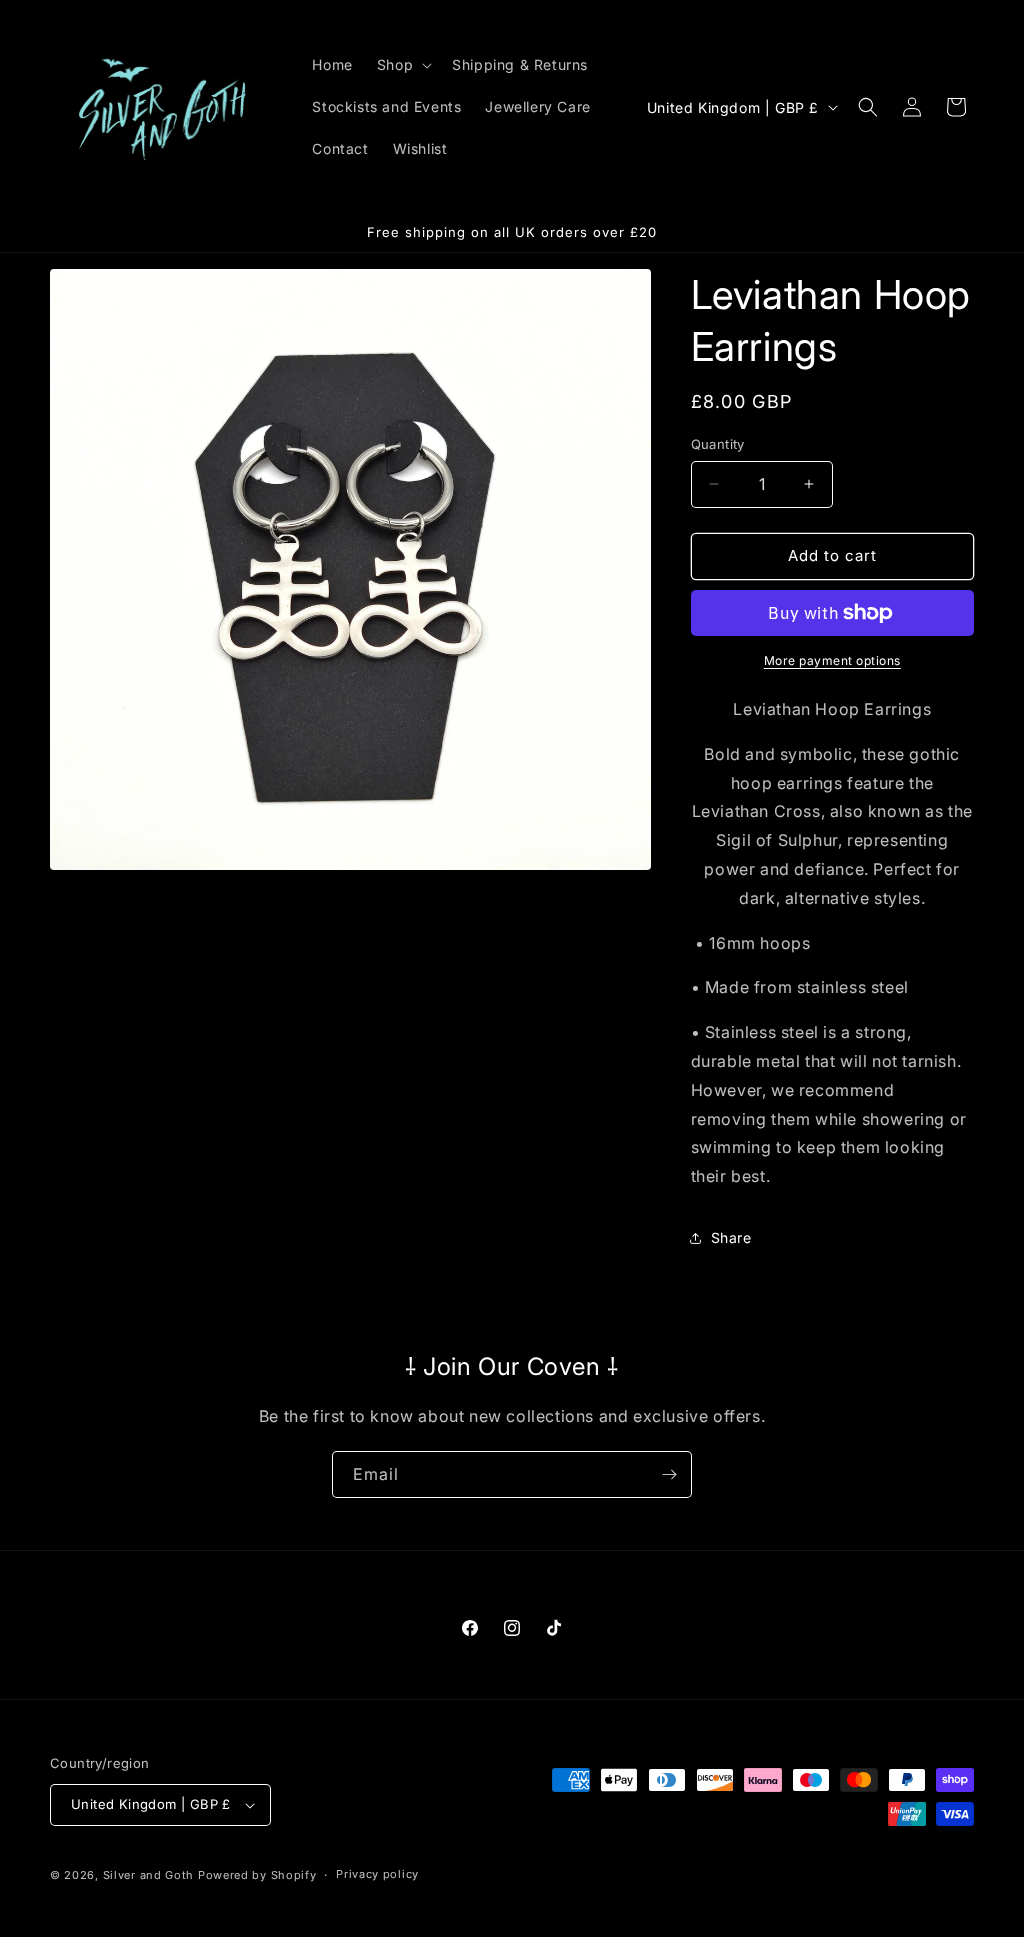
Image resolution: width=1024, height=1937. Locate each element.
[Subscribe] (669, 1474)
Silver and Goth (149, 1875)
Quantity (718, 444)
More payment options (832, 660)
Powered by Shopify (257, 1875)
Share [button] (731, 1237)
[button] (402, 65)
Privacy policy (377, 1874)
